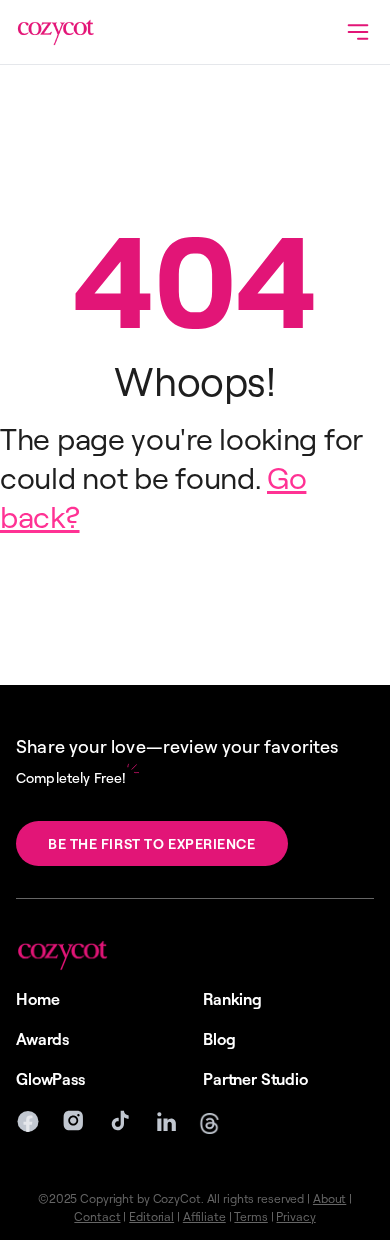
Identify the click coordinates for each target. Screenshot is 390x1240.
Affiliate (204, 1216)
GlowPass (50, 1079)
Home (37, 999)
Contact (97, 1216)
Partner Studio (255, 1079)
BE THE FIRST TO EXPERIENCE (152, 843)
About (329, 1198)
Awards (42, 1039)
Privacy (295, 1216)
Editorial (151, 1216)
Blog (219, 1039)
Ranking (232, 999)
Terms (250, 1216)
